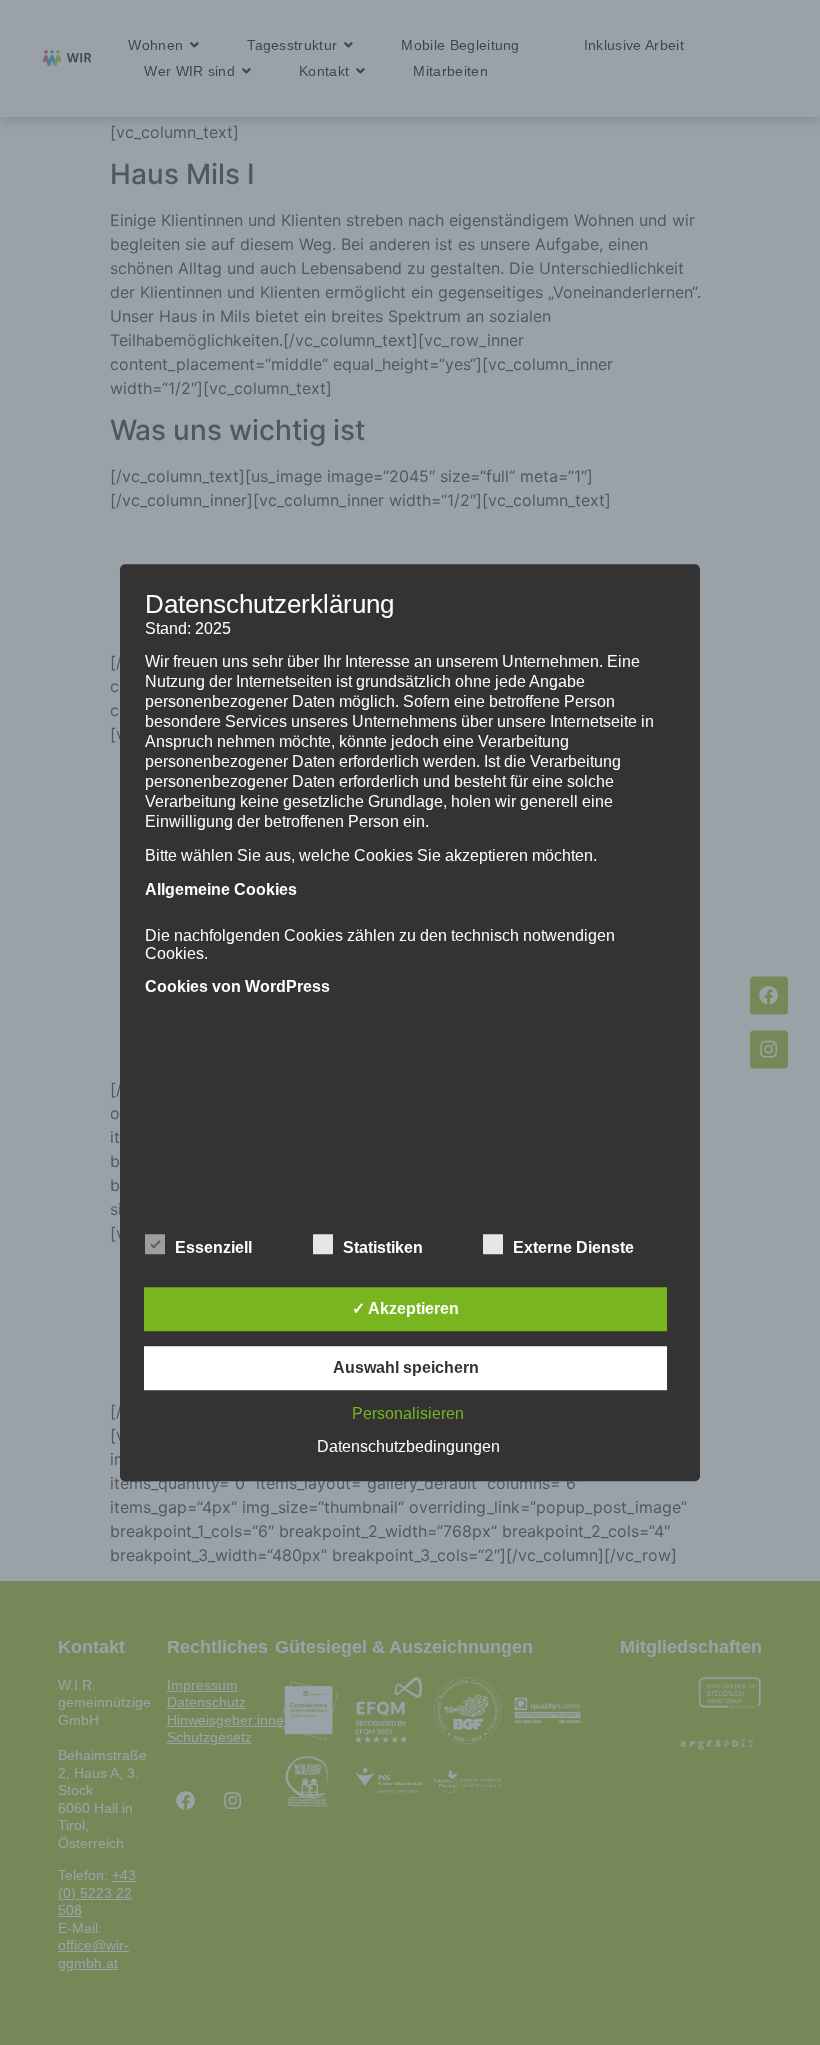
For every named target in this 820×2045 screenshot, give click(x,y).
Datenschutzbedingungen (408, 1446)
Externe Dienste (573, 1247)
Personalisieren (408, 1413)
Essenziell (213, 1247)
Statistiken (383, 1247)
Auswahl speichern (406, 1367)
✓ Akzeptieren (405, 1308)
